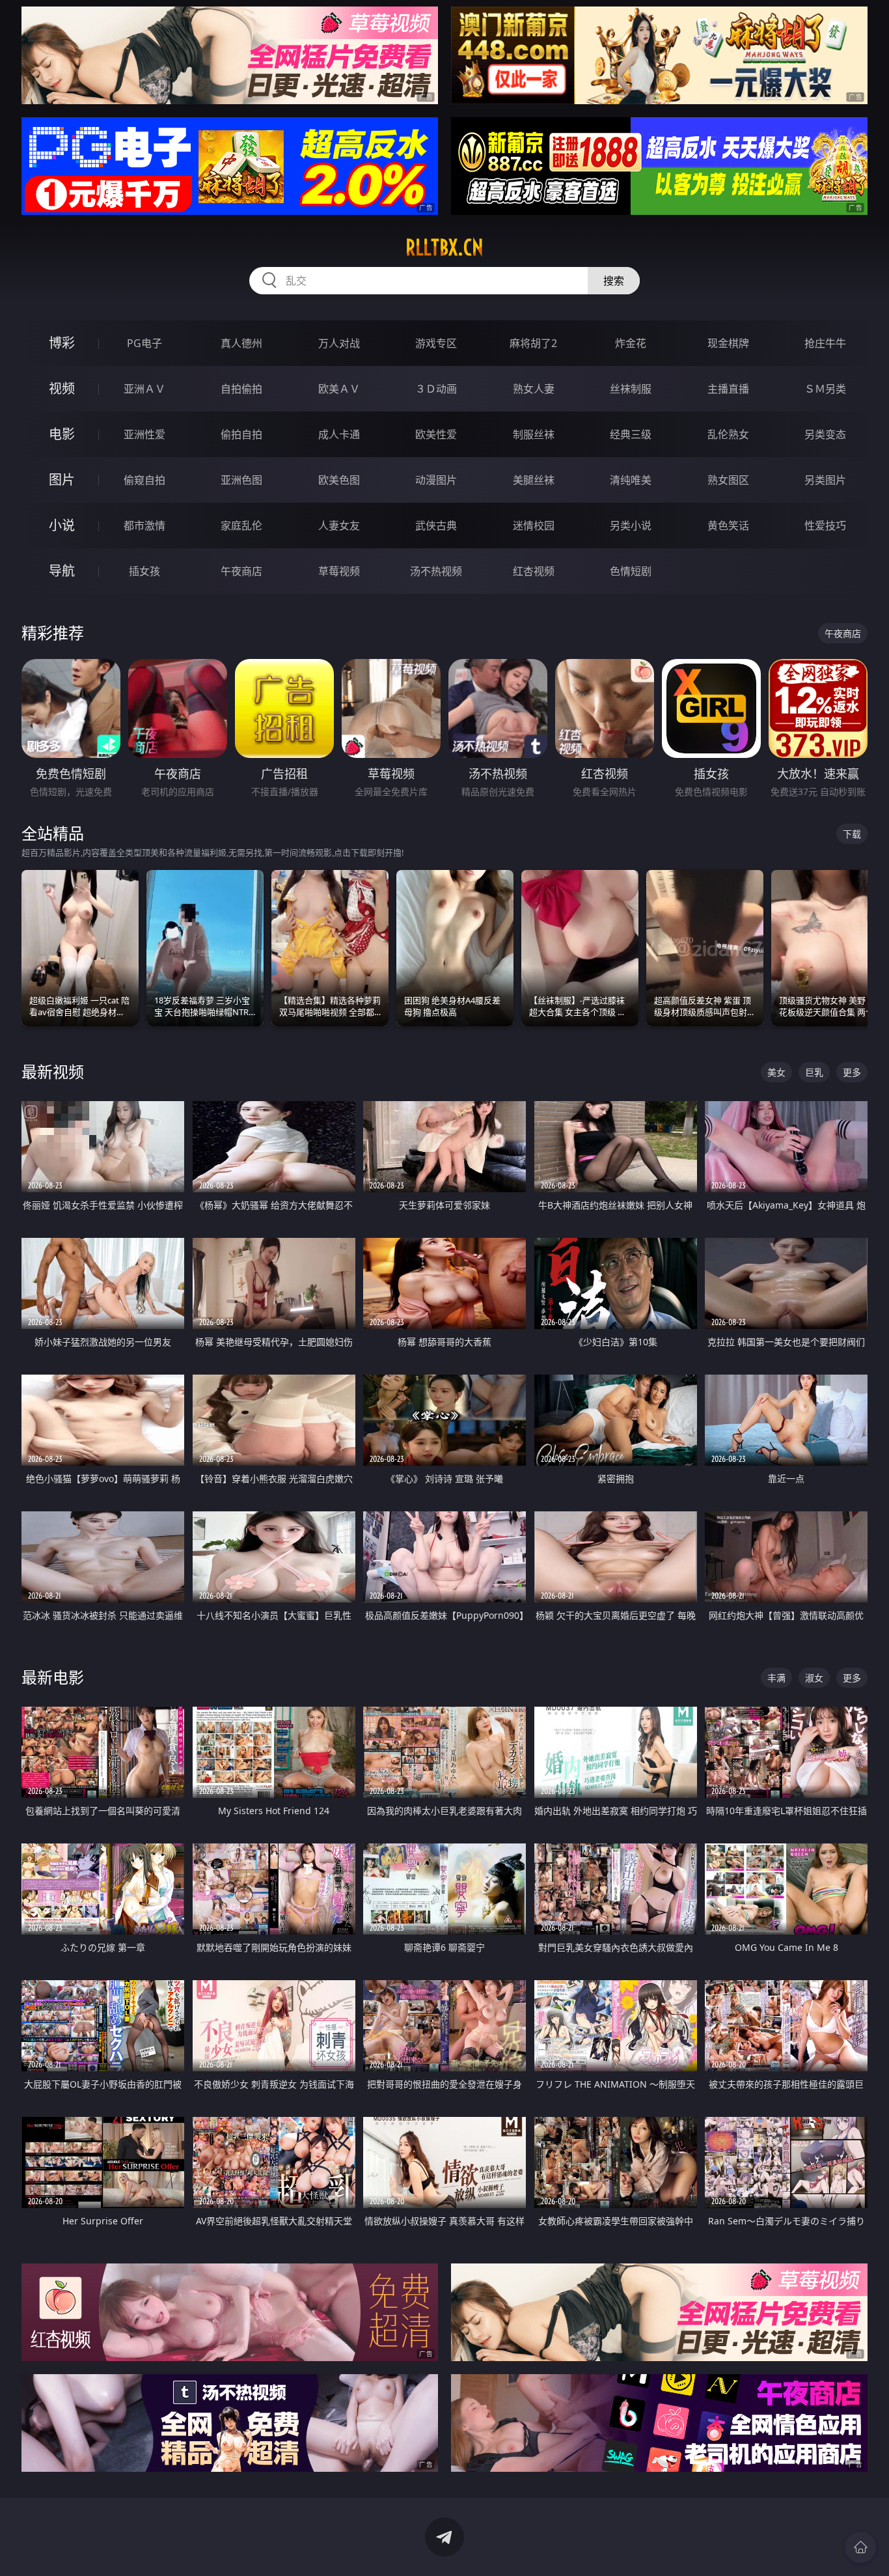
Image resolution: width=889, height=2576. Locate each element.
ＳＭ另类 (825, 389)
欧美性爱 (436, 434)
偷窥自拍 (144, 480)
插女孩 (144, 571)
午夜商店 (241, 571)
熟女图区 (728, 480)
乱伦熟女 (728, 434)
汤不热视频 (436, 571)
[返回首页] (860, 2547)
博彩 (62, 343)
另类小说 (631, 525)
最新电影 (53, 1677)
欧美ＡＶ (339, 389)
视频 (62, 388)
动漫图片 (436, 480)
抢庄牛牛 (825, 343)
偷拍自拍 (241, 434)
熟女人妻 (534, 389)
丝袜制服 (631, 389)
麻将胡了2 (533, 343)
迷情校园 (534, 525)
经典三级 (631, 434)
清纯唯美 (631, 480)
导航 (62, 571)
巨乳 (814, 1072)
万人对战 (339, 343)
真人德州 (241, 343)
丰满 (776, 1678)
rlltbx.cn (444, 247)
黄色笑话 (728, 525)
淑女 (814, 1678)
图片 (62, 480)
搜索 (614, 281)
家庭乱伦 (241, 525)
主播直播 (728, 389)
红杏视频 (534, 571)
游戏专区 (436, 343)
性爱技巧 (825, 525)
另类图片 (825, 480)
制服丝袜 (534, 434)
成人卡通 (339, 434)
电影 (62, 434)
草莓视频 (339, 571)
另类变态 (825, 434)
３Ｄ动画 (436, 389)
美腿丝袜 (534, 480)
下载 (852, 834)
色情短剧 (631, 571)
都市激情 (144, 525)
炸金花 (631, 343)
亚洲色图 (241, 480)
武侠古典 (436, 525)
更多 (852, 1072)
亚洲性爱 (144, 434)
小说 (62, 525)
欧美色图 (339, 480)
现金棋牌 (728, 343)
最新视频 (53, 1071)
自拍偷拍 (241, 389)
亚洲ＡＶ (144, 389)
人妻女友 (339, 525)
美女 (776, 1072)
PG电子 (144, 343)
